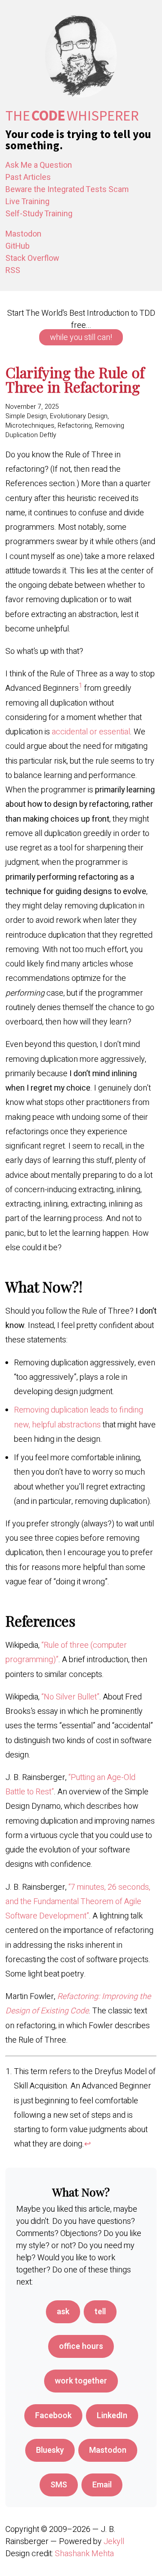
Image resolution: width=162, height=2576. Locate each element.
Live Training (27, 202)
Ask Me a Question (39, 165)
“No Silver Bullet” (70, 1697)
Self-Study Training (39, 214)
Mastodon (23, 234)
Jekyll (114, 2542)
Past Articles (28, 177)
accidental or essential (91, 732)
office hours (81, 2346)
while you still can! (81, 338)
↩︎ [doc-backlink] (88, 2144)
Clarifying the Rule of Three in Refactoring (75, 379)
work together (81, 2381)
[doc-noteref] (81, 688)
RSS (13, 271)
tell (100, 2312)
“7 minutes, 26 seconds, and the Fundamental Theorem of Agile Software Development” (78, 1902)
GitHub (18, 246)
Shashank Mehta (84, 2554)
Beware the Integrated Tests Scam (67, 190)
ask (63, 2312)
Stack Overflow (32, 258)
